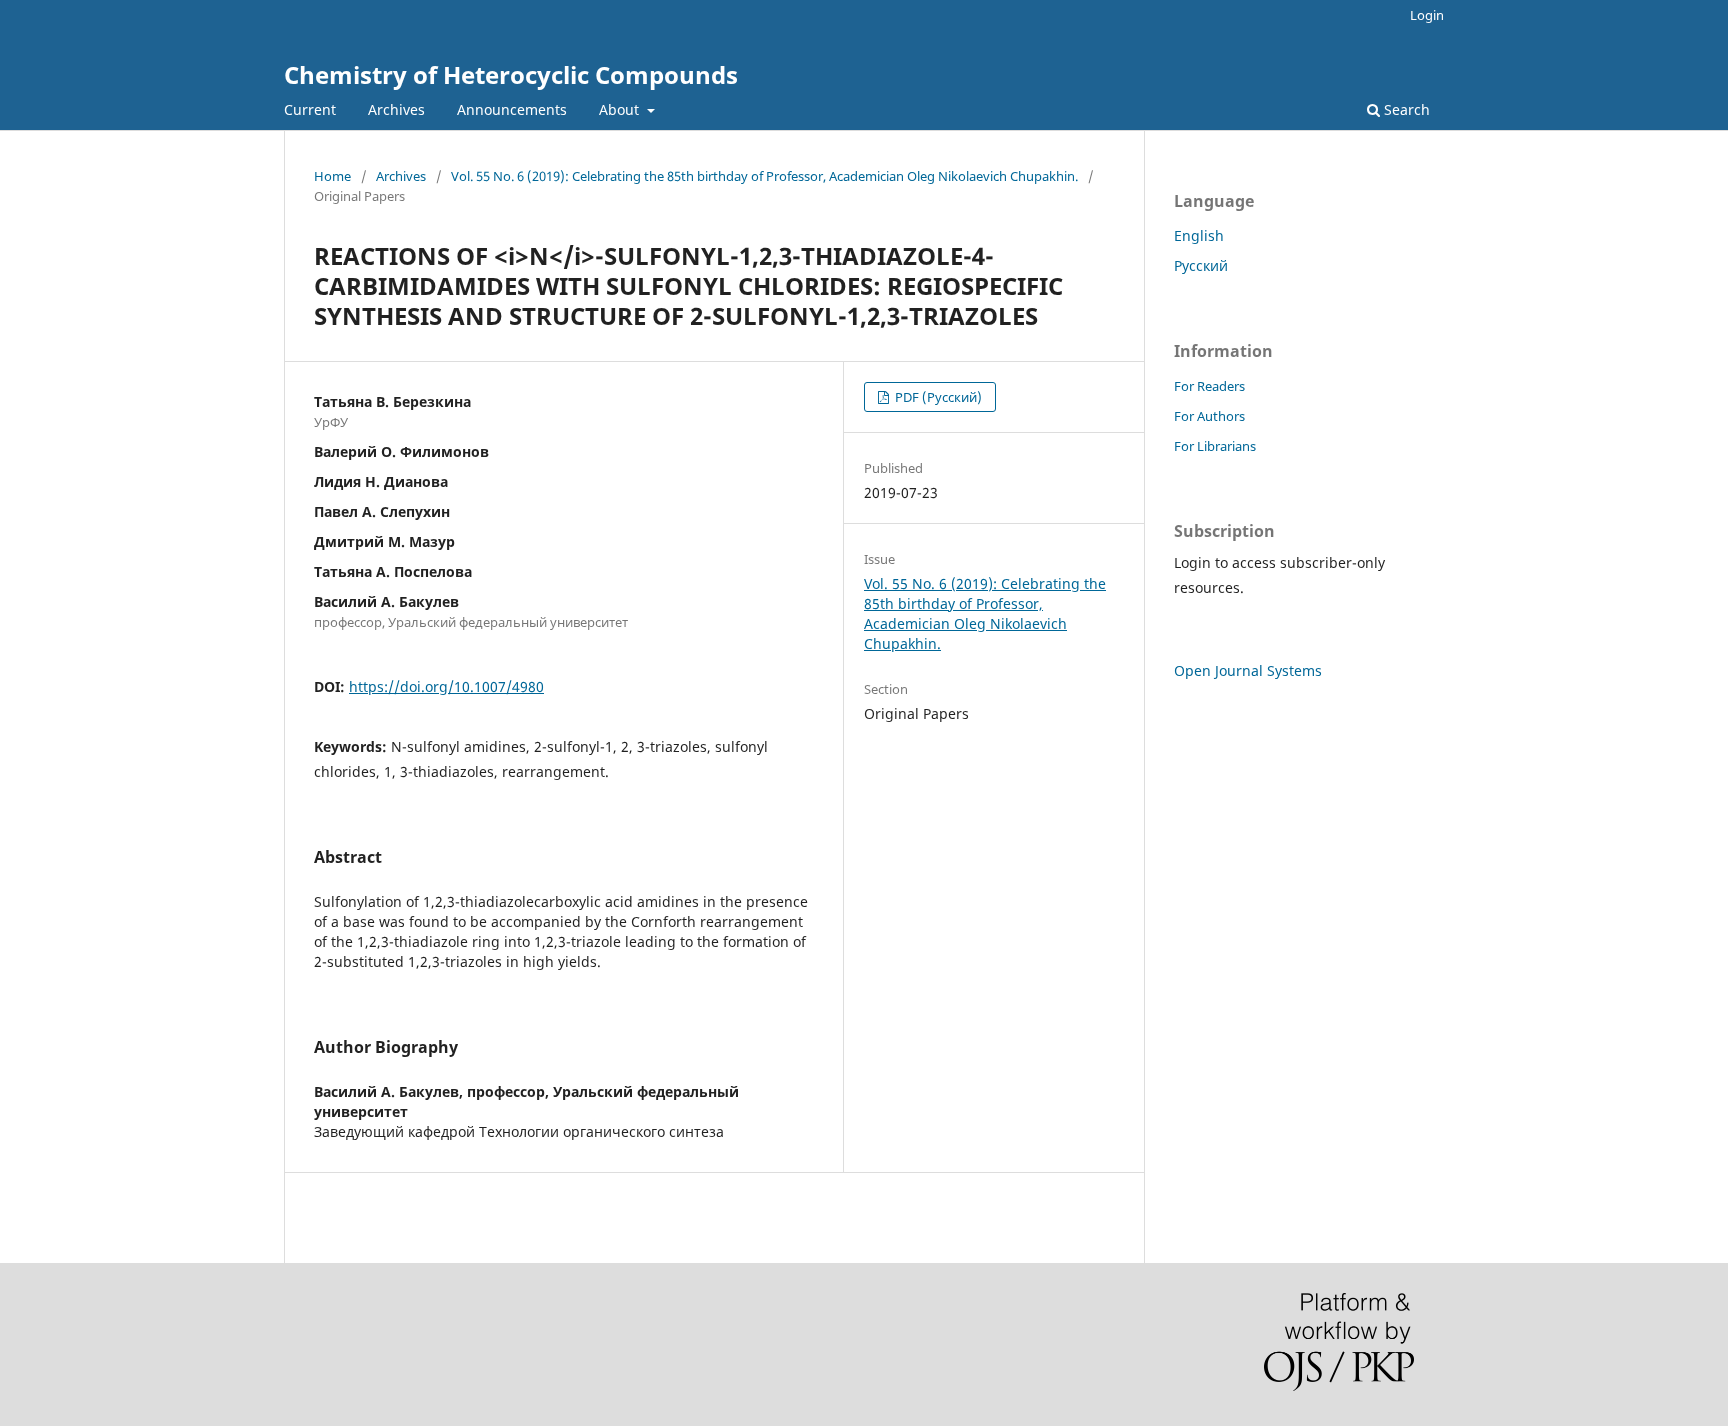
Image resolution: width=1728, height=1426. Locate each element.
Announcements (512, 109)
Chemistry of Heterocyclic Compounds (511, 74)
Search (1405, 109)
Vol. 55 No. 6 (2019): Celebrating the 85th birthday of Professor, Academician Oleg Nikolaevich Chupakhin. (764, 176)
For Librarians (1215, 446)
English (1199, 235)
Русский (1201, 265)
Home (332, 176)
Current (310, 109)
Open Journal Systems (1248, 670)
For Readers (1209, 386)
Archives (396, 109)
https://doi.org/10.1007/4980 (446, 686)
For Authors (1209, 416)
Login (1427, 15)
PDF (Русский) (937, 397)
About (621, 109)
